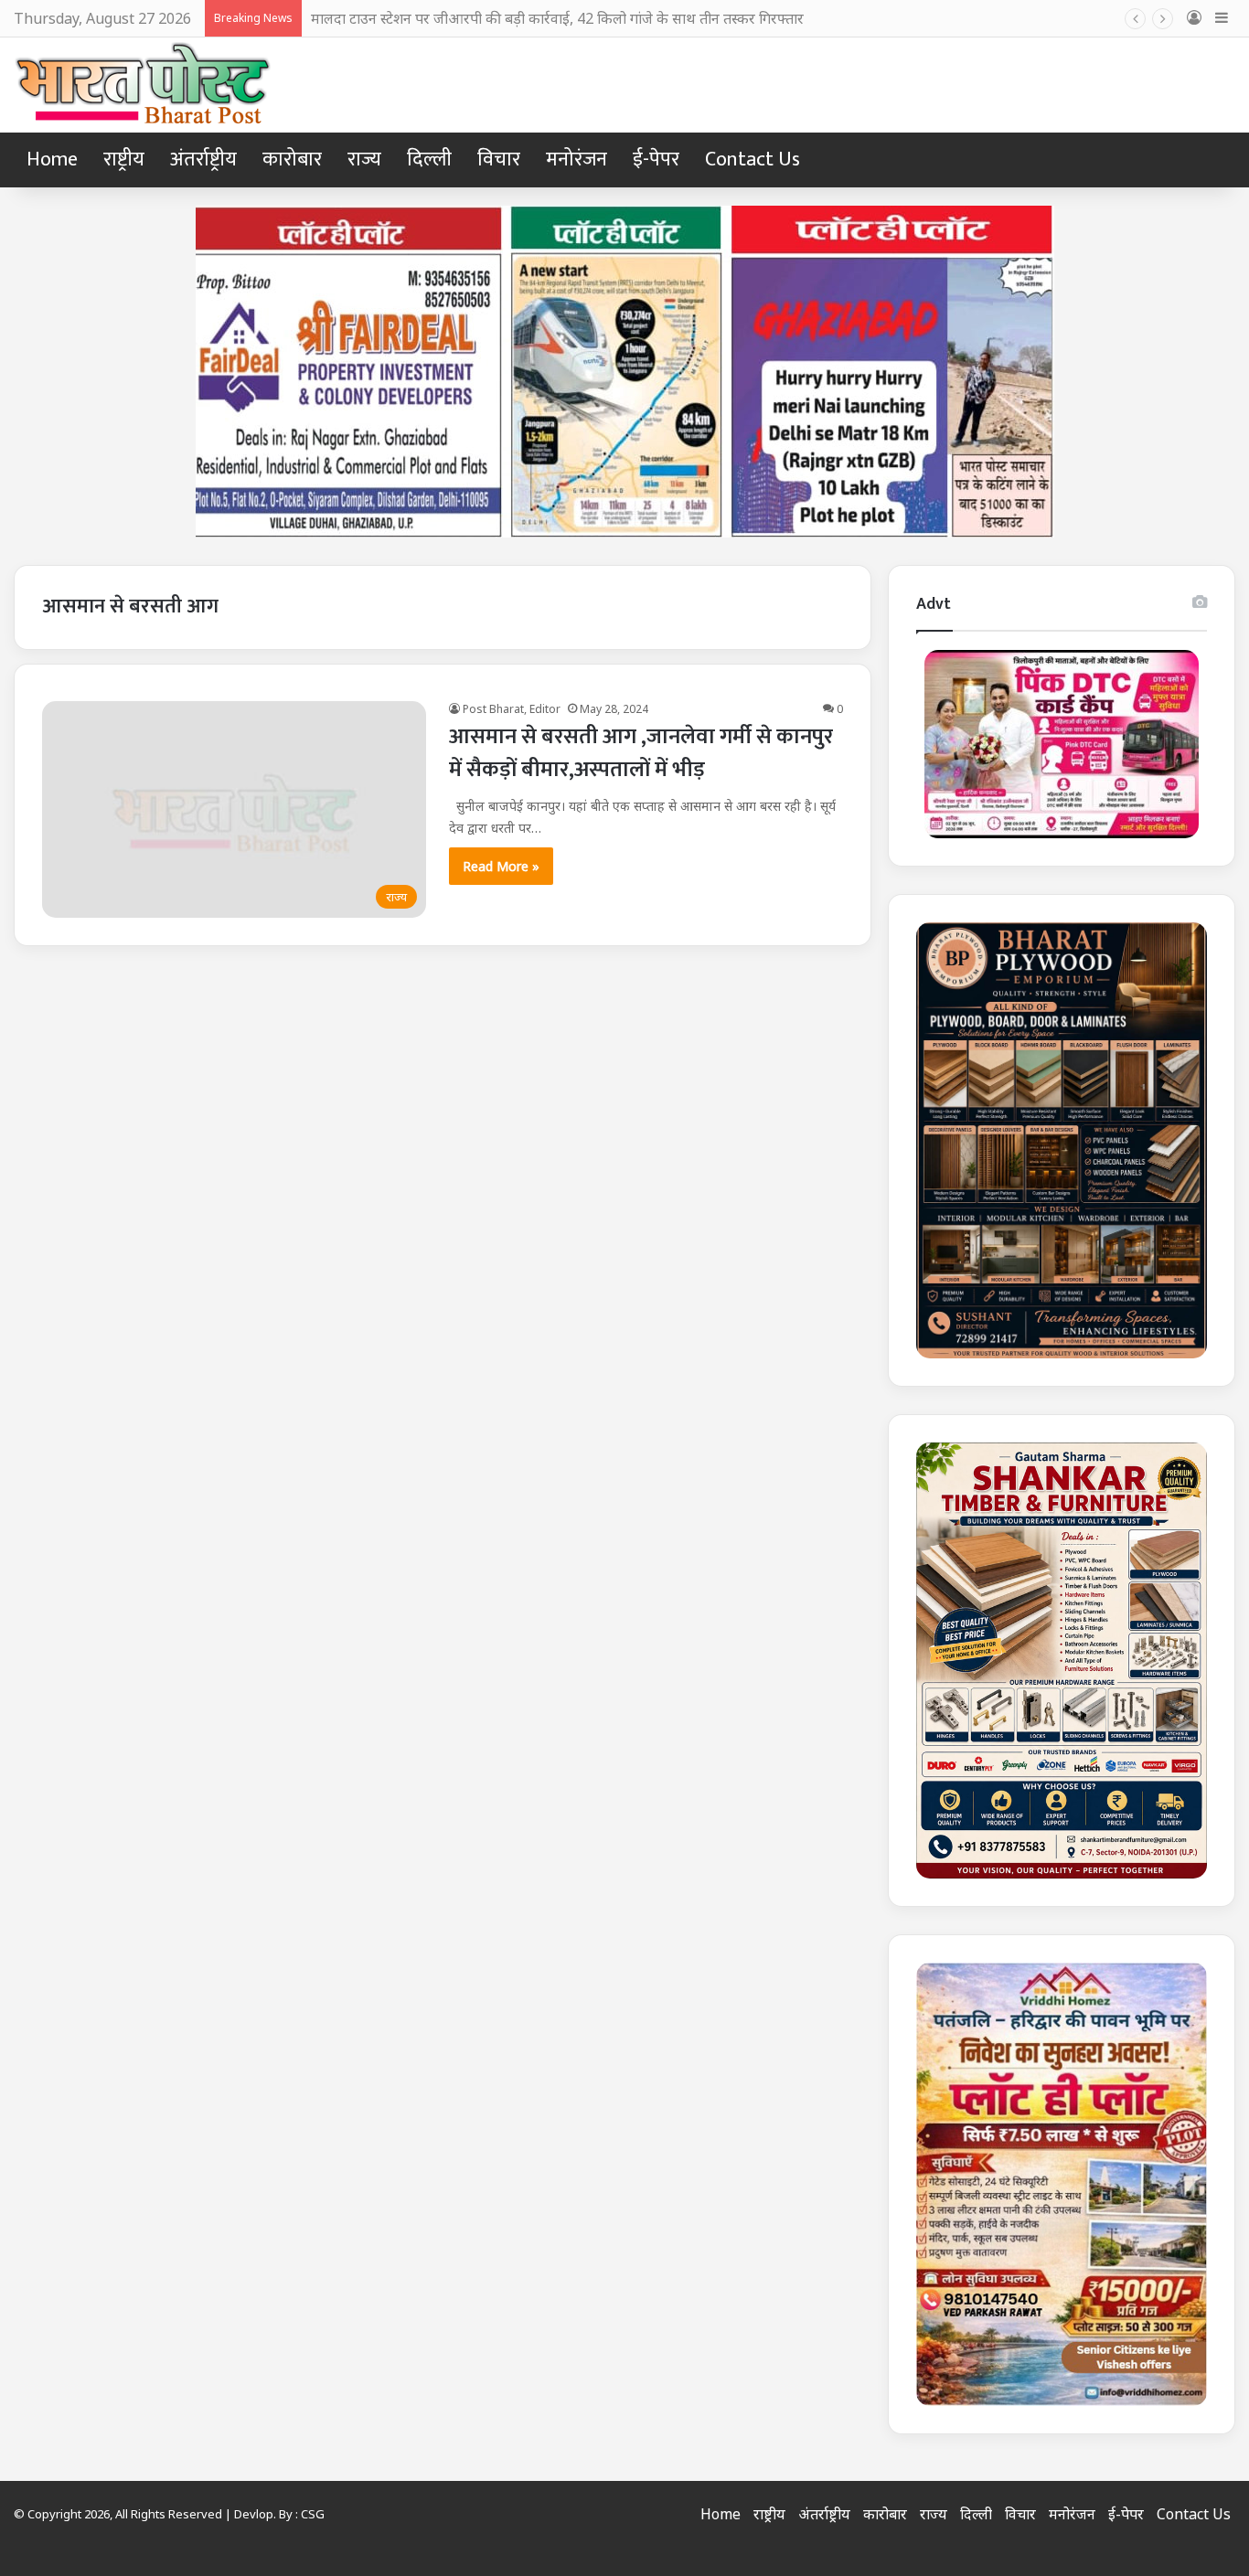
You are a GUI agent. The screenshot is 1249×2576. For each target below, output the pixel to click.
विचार (499, 160)
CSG (313, 2514)
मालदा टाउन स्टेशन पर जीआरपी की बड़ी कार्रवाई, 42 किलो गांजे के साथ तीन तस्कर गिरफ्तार (557, 18)
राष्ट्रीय (124, 160)
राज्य (364, 160)
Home (52, 160)
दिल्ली (429, 160)
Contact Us (753, 160)
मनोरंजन (576, 160)
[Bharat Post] (144, 85)
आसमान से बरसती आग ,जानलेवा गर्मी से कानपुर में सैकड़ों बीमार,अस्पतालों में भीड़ (641, 753)
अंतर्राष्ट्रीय (203, 160)
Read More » (501, 866)
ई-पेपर (656, 160)
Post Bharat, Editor (512, 709)
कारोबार (292, 160)
